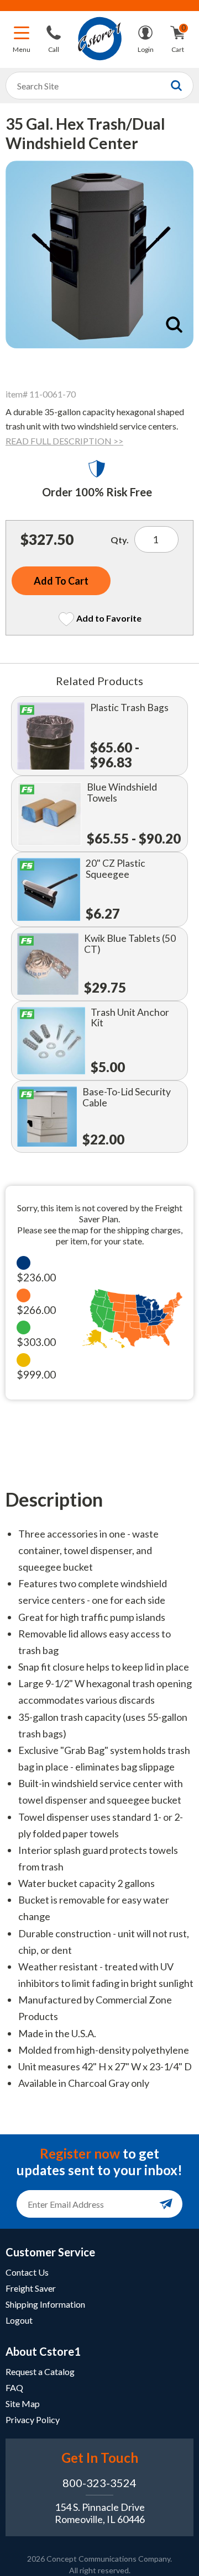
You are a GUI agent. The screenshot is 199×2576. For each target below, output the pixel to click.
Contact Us (27, 2272)
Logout (19, 2320)
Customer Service (50, 2252)
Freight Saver (31, 2288)
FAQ (14, 2387)
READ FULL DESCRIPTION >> (64, 441)
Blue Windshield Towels (122, 793)
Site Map (23, 2403)
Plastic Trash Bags (129, 707)
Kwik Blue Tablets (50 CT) (130, 944)
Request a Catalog (40, 2371)
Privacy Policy (33, 2419)
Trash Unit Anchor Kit (130, 1018)
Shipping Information (45, 2304)
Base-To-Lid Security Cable (127, 1097)
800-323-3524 (99, 2483)
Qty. (120, 540)
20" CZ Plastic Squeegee (116, 869)
